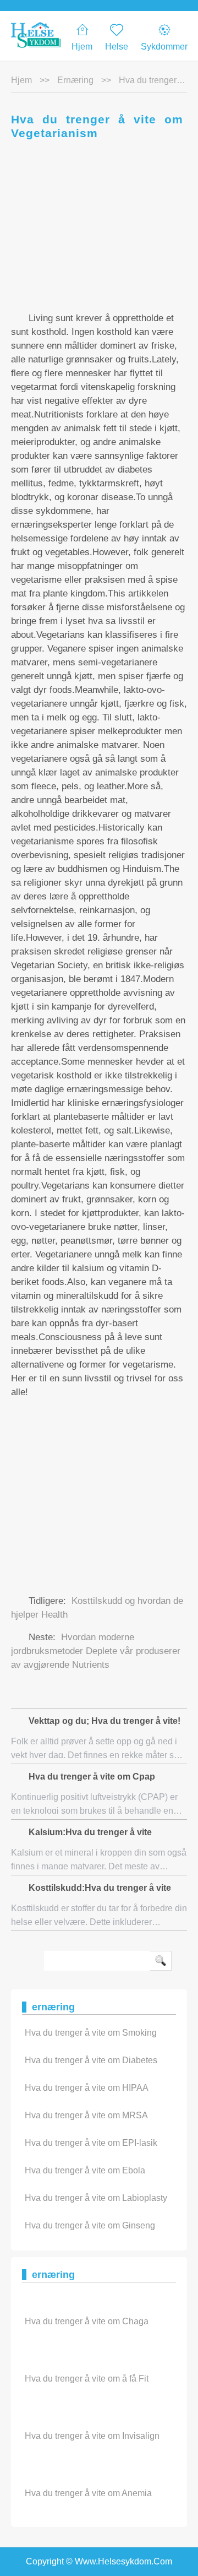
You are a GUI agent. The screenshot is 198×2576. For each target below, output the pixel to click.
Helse (117, 47)
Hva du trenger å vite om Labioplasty (96, 2198)
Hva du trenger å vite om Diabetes (91, 2060)
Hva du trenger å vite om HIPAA (87, 2088)
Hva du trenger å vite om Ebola (85, 2170)
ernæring (75, 80)
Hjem (82, 47)
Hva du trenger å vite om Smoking (91, 2033)
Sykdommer (164, 47)
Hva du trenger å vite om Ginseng (90, 2225)
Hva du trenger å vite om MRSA (86, 2115)
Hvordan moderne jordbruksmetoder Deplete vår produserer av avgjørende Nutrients (96, 1651)
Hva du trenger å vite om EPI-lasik (91, 2143)
